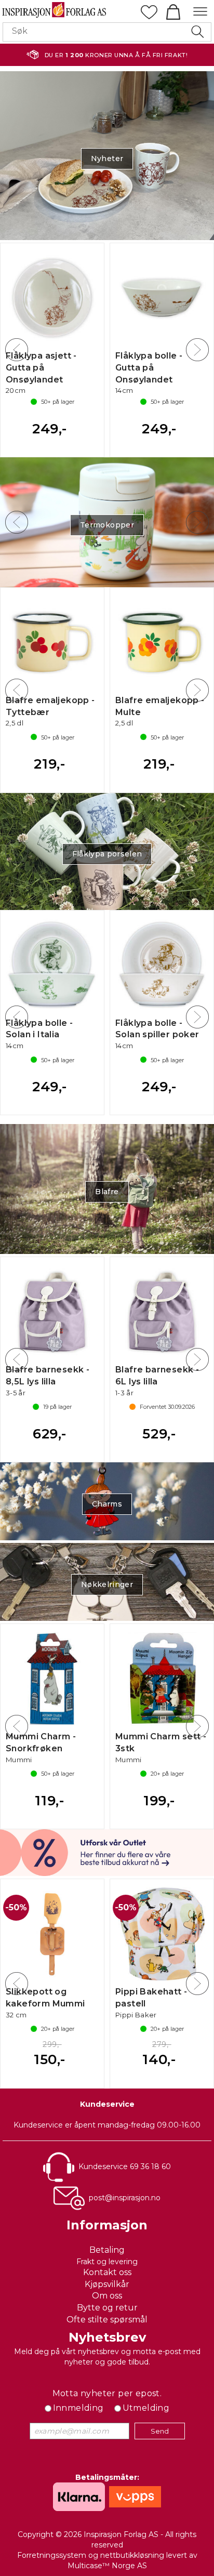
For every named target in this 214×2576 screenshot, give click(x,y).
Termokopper (107, 525)
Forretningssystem (52, 2555)
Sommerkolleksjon (107, 854)
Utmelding (146, 2408)
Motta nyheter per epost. (107, 2393)
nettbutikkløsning (132, 2555)
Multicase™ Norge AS (107, 2566)
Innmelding (78, 2408)
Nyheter (107, 158)
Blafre (107, 1192)
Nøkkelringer (107, 1584)
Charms (107, 1504)
